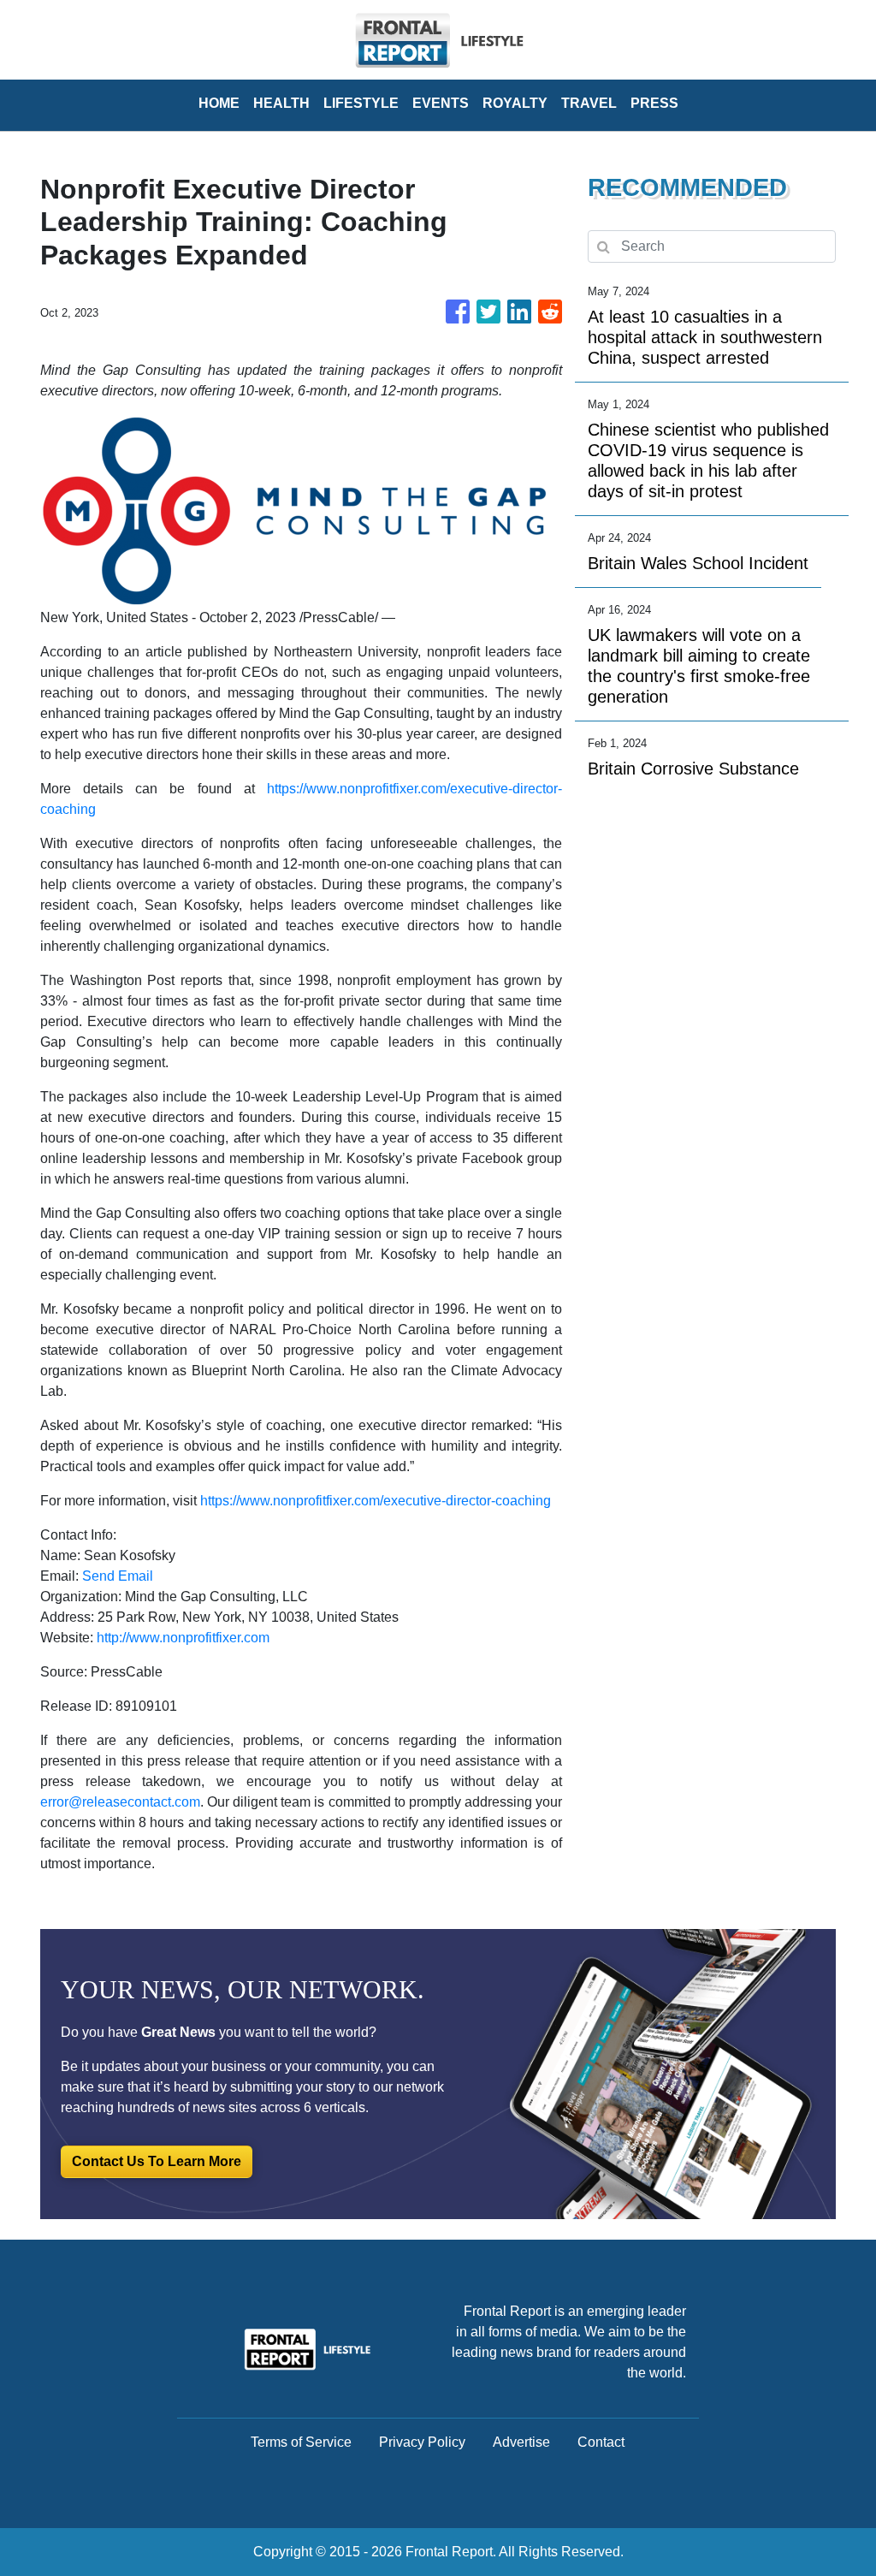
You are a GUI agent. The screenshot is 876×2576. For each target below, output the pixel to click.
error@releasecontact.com (120, 1802)
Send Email (118, 1576)
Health (281, 103)
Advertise (521, 2442)
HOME (219, 103)
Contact (601, 2442)
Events (441, 103)
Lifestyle (361, 103)
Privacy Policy (422, 2442)
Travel (589, 103)
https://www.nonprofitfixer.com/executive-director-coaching (376, 1501)
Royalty (515, 103)
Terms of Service (301, 2442)
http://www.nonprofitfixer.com (183, 1638)
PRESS (654, 103)
